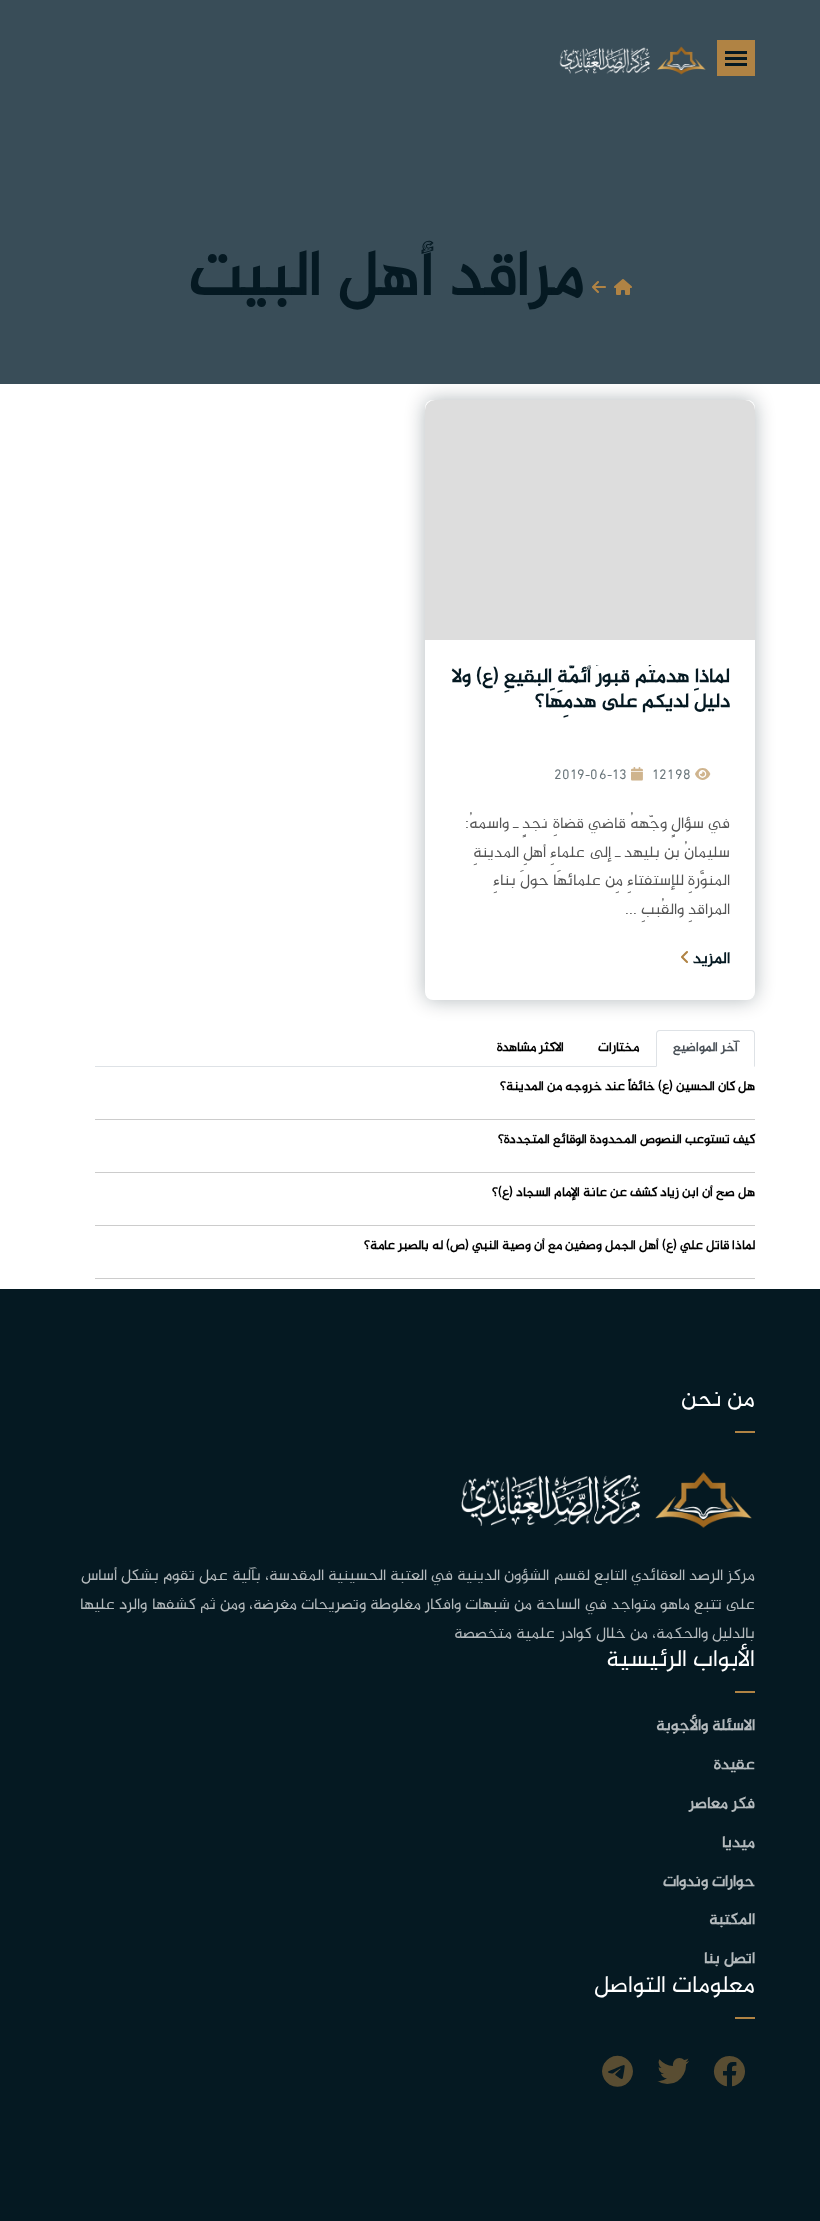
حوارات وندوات (709, 1882)
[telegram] (617, 2075)
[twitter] (673, 2075)
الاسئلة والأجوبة (705, 1726)
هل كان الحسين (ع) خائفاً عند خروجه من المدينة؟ (627, 1087)
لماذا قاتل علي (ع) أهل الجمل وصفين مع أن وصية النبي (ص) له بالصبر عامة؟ (559, 1246)
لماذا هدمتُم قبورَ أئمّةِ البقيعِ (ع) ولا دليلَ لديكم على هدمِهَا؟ (591, 690)
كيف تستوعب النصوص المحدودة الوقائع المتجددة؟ (626, 1140)
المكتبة (732, 1920)
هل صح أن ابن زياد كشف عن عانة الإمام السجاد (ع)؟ (623, 1193)
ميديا (738, 1843)
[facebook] (729, 2075)
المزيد (709, 959)
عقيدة (734, 1765)
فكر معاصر (722, 1804)
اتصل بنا (729, 1959)
